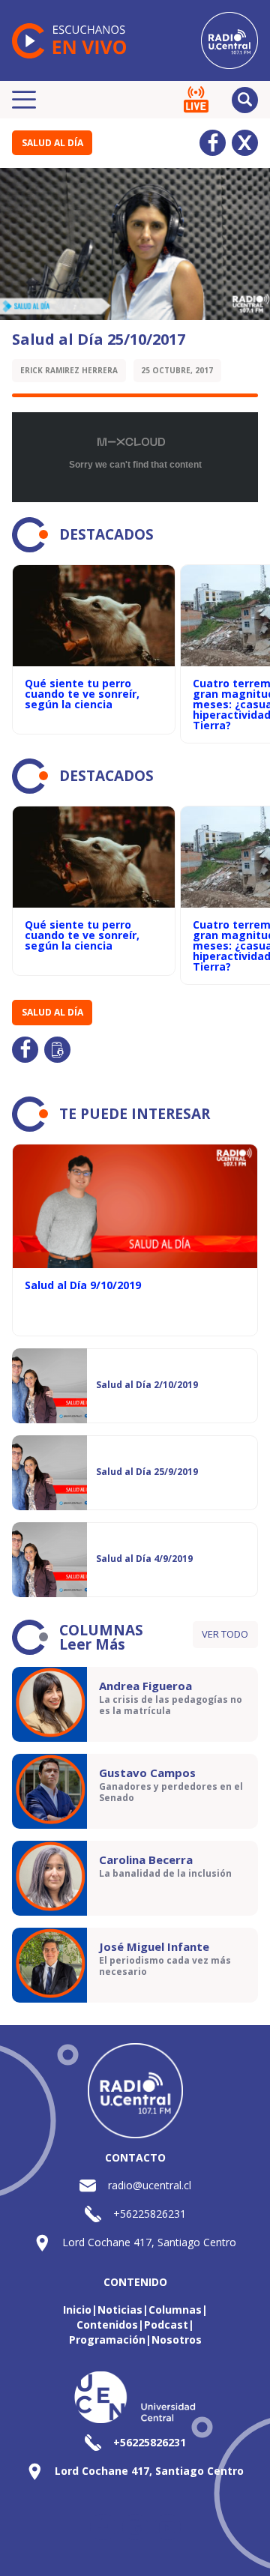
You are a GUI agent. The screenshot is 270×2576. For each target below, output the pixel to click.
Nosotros (177, 2340)
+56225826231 (150, 2214)
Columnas (175, 2310)
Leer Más (92, 1644)
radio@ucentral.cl (150, 2185)
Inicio (77, 2310)
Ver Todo (225, 1634)
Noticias (120, 2310)
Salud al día (52, 143)
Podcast (166, 2325)
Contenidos (107, 2325)
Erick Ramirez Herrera (69, 370)
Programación (107, 2340)
